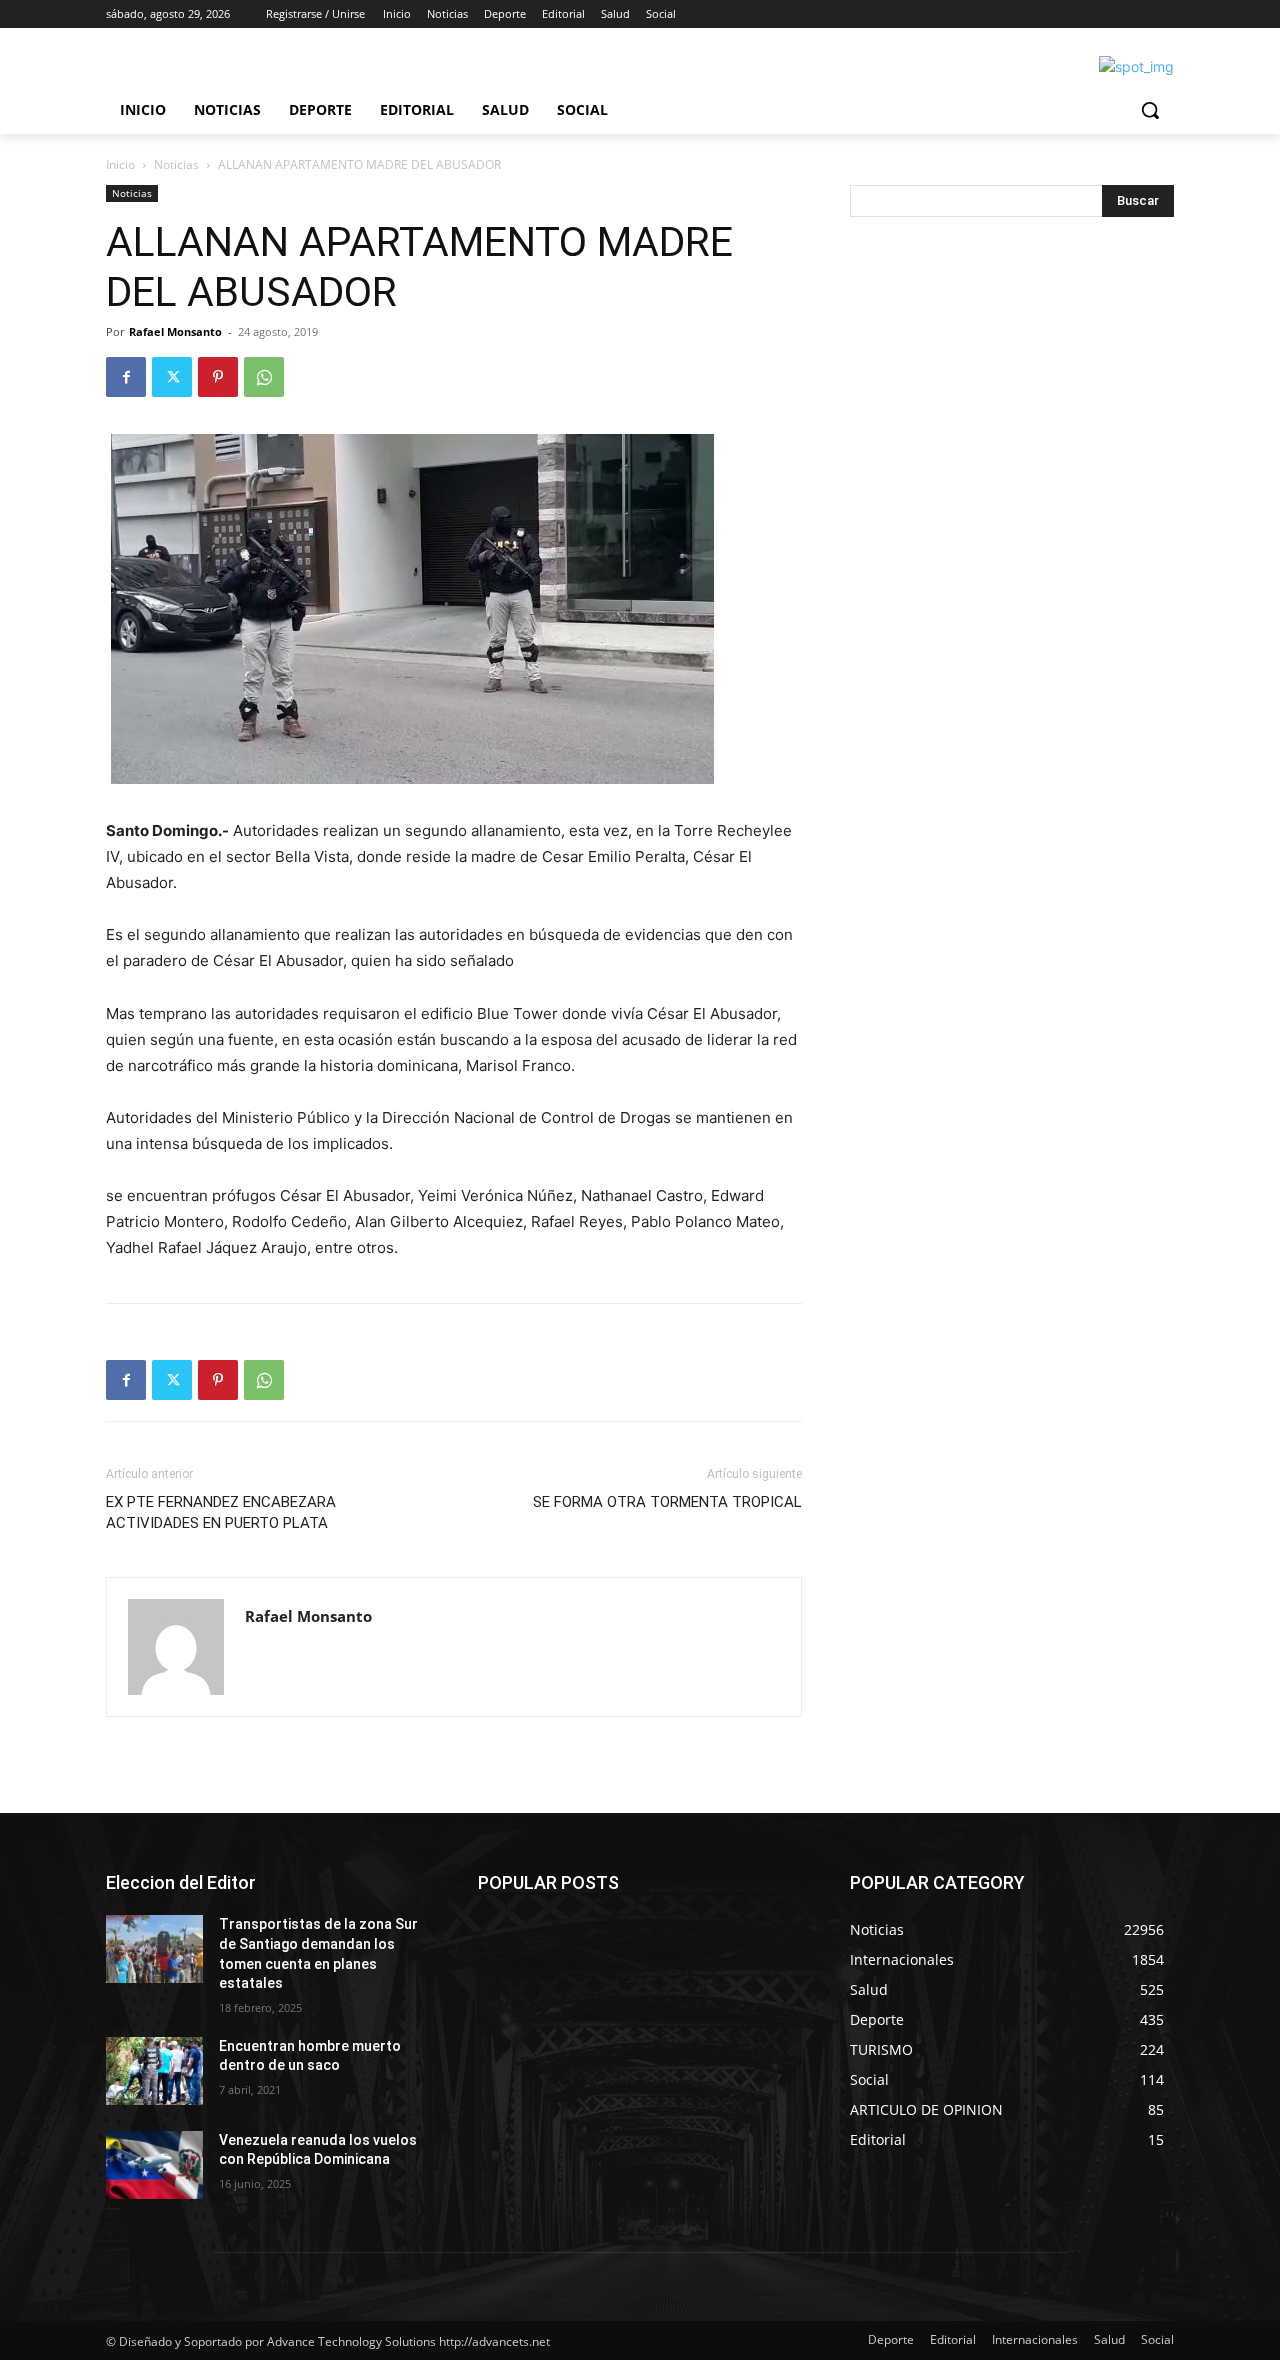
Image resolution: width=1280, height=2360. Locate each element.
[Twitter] (172, 377)
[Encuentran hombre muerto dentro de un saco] (154, 2071)
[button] (1150, 110)
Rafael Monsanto (175, 331)
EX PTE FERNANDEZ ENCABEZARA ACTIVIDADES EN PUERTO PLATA (221, 1512)
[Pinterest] (218, 377)
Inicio (120, 164)
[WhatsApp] (264, 377)
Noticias (176, 164)
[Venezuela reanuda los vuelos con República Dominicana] (154, 2165)
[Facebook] (126, 377)
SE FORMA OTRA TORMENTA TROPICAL (667, 1502)
